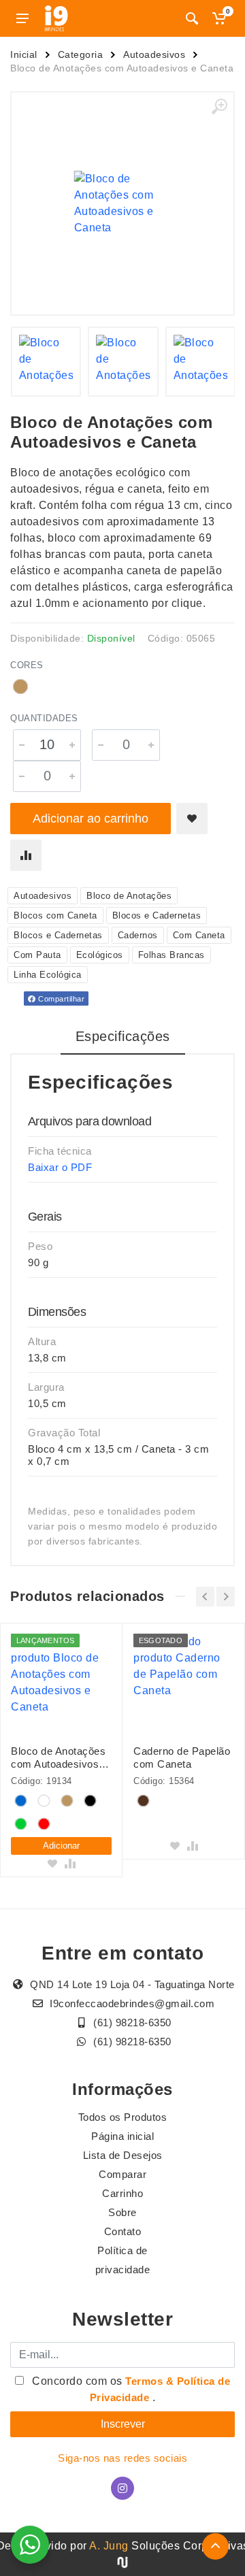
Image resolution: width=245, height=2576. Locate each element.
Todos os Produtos (123, 2117)
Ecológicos (100, 955)
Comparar (122, 2174)
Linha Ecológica (48, 975)
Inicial (24, 54)
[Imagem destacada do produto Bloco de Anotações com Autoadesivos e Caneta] (122, 203)
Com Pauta (37, 955)
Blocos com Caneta (55, 915)
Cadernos (138, 935)
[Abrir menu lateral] (22, 18)
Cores (27, 665)
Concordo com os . (130, 2389)
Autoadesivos (154, 54)
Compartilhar (61, 999)
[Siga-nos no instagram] (122, 2488)
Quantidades (44, 718)
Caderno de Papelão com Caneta (182, 1757)
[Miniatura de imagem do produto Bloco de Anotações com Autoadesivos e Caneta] (46, 362)
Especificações (123, 1036)
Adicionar (61, 1846)
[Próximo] (226, 1597)
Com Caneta (199, 935)
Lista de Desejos (123, 2155)
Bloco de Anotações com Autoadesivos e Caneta (59, 1758)
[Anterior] (205, 1597)
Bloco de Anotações (129, 896)
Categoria (81, 54)
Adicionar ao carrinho (91, 819)
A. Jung (109, 2546)
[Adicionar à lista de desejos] (192, 819)
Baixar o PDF (60, 1167)
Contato (123, 2231)
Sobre (122, 2212)
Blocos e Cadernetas (157, 915)
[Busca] (192, 18)
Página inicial (122, 2136)
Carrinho (122, 2193)
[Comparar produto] (26, 855)
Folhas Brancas (171, 955)
